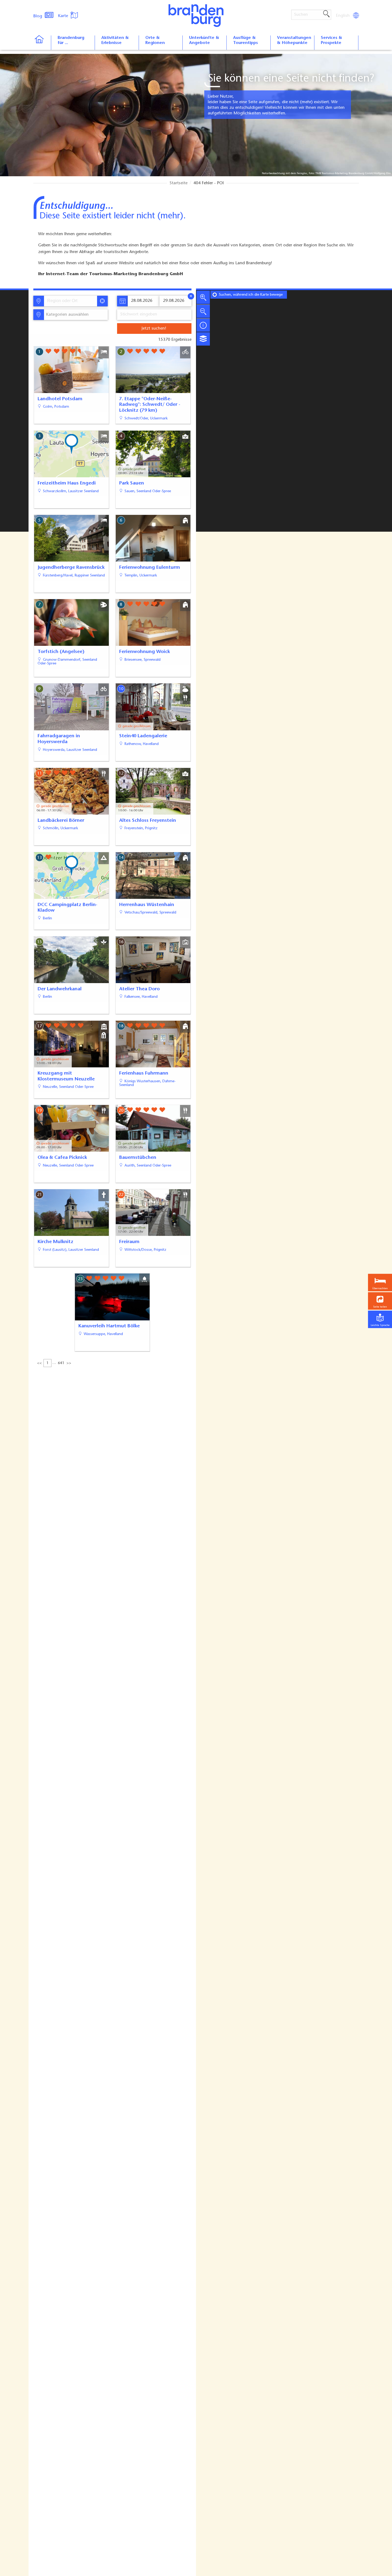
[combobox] (70, 301)
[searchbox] (72, 301)
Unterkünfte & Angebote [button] (204, 40)
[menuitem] (343, 16)
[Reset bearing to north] (203, 325)
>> (69, 1363)
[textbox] (66, 315)
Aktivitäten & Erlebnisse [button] (115, 40)
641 (61, 1363)
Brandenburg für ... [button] (71, 40)
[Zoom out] (203, 311)
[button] (380, 1301)
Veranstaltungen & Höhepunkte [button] (294, 40)
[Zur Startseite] (42, 43)
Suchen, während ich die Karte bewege (251, 295)
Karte (64, 16)
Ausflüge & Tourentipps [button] (245, 40)
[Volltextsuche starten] (326, 14)
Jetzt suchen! (154, 328)
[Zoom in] (203, 297)
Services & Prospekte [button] (331, 40)
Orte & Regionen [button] (155, 40)
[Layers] (203, 339)
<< (39, 1363)
